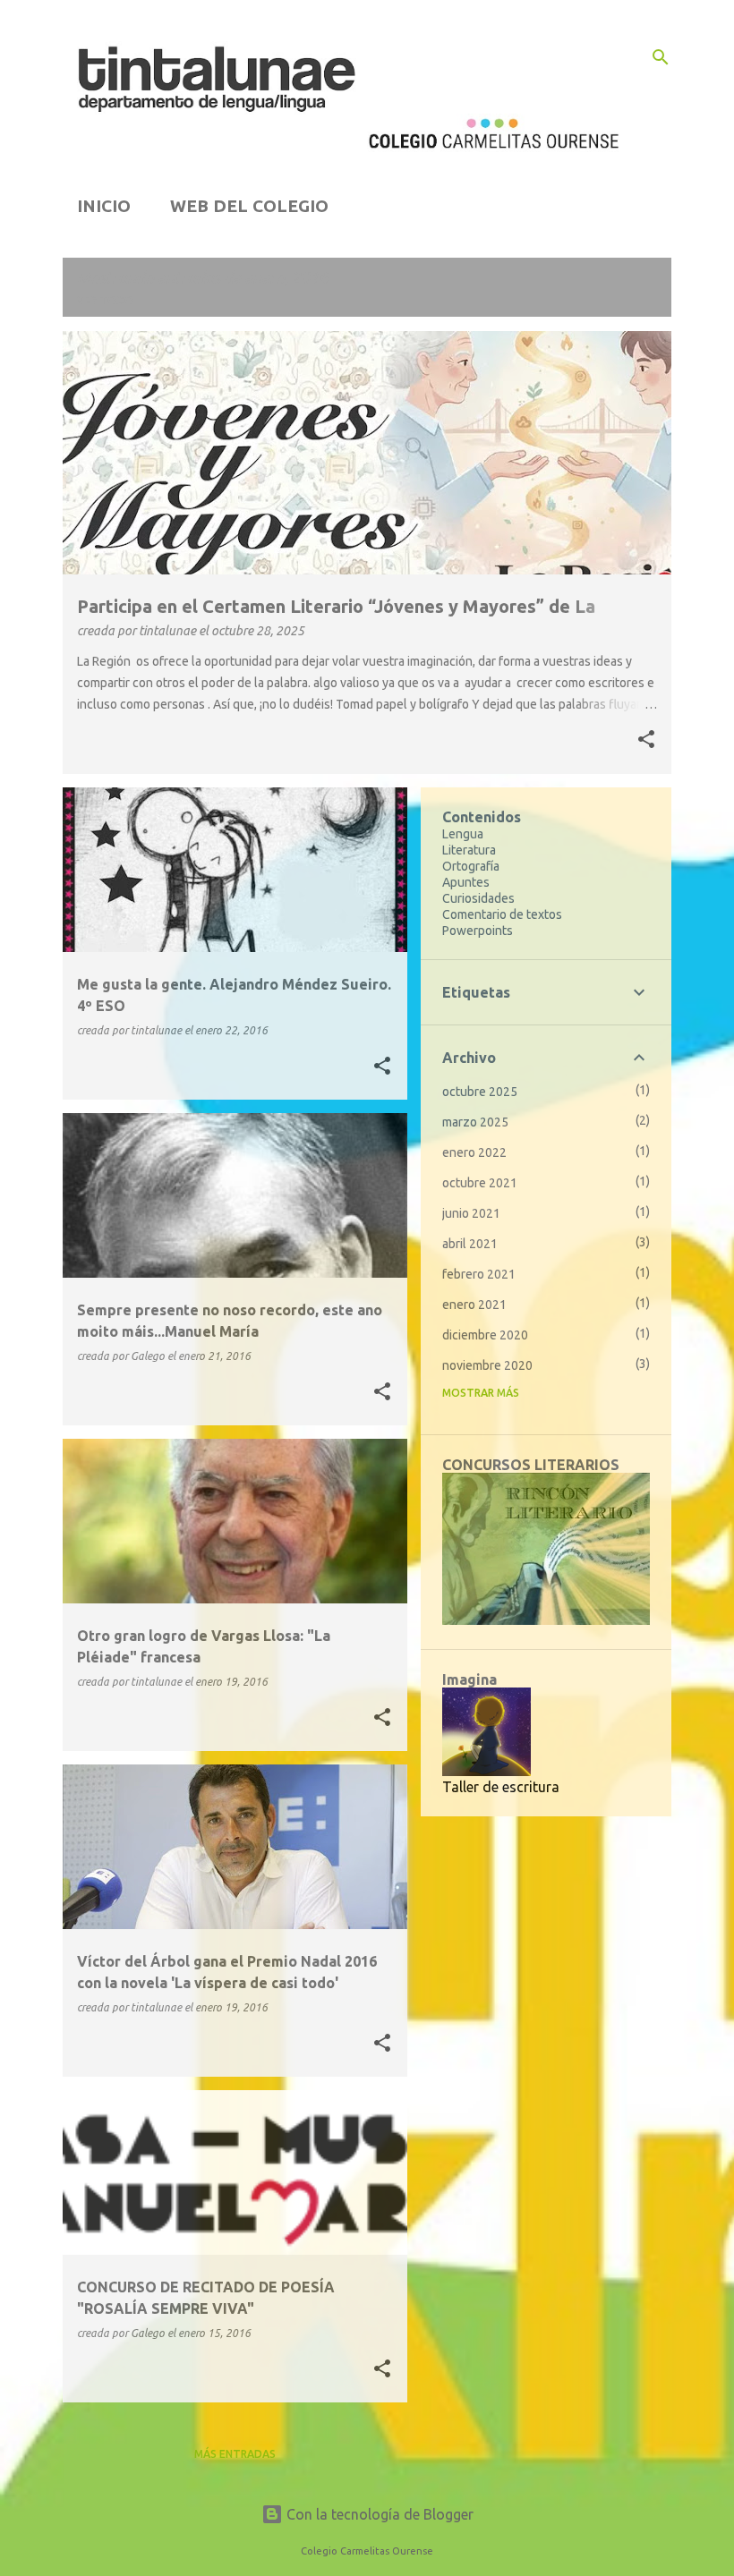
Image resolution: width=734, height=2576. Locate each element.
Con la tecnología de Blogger (378, 2514)
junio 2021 (471, 1213)
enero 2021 (474, 1305)
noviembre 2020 (487, 1365)
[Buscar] (661, 57)
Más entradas (235, 2454)
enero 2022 (474, 1152)
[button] (646, 741)
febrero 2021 (479, 1274)
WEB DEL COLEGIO (249, 206)
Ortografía (471, 866)
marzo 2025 (475, 1122)
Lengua (463, 834)
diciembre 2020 (485, 1335)
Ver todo (105, 300)
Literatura (469, 850)
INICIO (104, 206)
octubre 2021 (480, 1183)
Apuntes (466, 882)
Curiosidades (478, 898)
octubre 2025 (480, 1092)
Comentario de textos (502, 914)
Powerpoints (478, 931)
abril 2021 (470, 1244)
